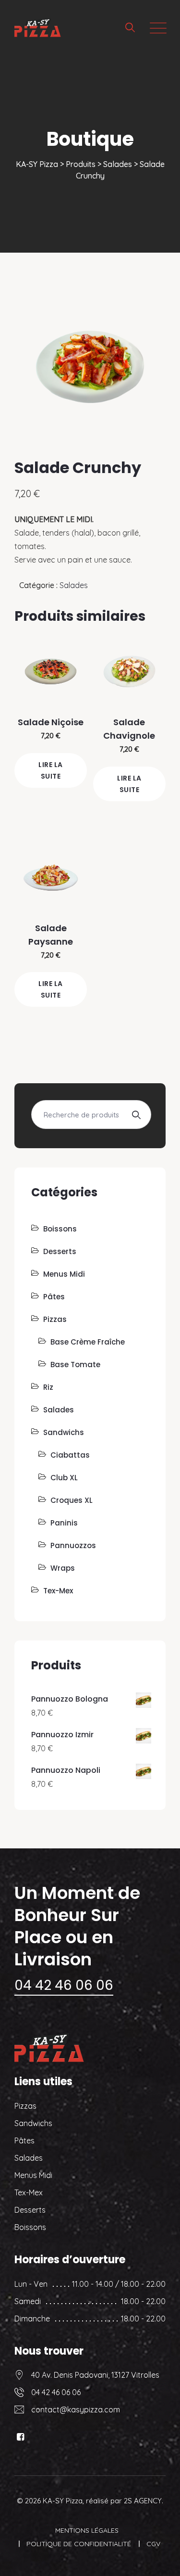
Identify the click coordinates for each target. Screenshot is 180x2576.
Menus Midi (64, 1274)
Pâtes (54, 1297)
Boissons (60, 1229)
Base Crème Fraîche (88, 1342)
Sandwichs (64, 1432)
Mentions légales (87, 2530)
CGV (153, 2544)
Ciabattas (70, 1455)
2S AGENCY (143, 2501)
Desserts (60, 1251)
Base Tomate (75, 1365)
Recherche (136, 1115)
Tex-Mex (58, 1591)
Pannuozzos (73, 1545)
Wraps (63, 1568)
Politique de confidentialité (79, 2544)
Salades (74, 585)
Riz (48, 1387)
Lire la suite (51, 770)
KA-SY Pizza (63, 2501)
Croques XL (72, 1500)
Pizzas (55, 1319)
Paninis (64, 1523)
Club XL (64, 1478)
